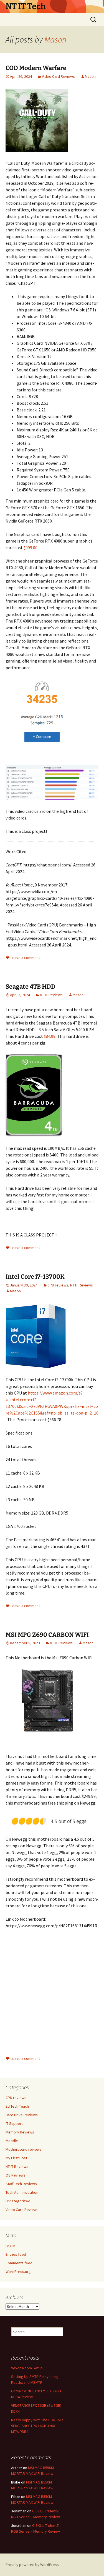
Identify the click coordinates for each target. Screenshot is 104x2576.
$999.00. (31, 548)
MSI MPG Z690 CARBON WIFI (47, 1635)
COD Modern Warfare (36, 68)
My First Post (16, 2158)
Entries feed (16, 2254)
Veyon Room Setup (27, 2368)
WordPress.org (18, 2272)
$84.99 (50, 1036)
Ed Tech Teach (17, 2106)
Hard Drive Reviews (22, 2115)
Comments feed (19, 2263)
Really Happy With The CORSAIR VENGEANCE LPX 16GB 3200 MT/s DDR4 (37, 2426)
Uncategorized (18, 2201)
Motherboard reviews (24, 2149)
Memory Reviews (20, 2132)
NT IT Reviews (51, 995)
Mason (55, 39)
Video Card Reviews (58, 76)
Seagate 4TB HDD (31, 987)
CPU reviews (58, 1285)
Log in (10, 2246)
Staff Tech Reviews (21, 2184)
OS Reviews (16, 2175)
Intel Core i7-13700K (35, 1277)
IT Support (14, 2123)
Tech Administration (22, 2192)
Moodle (12, 2141)
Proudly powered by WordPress (32, 2565)
